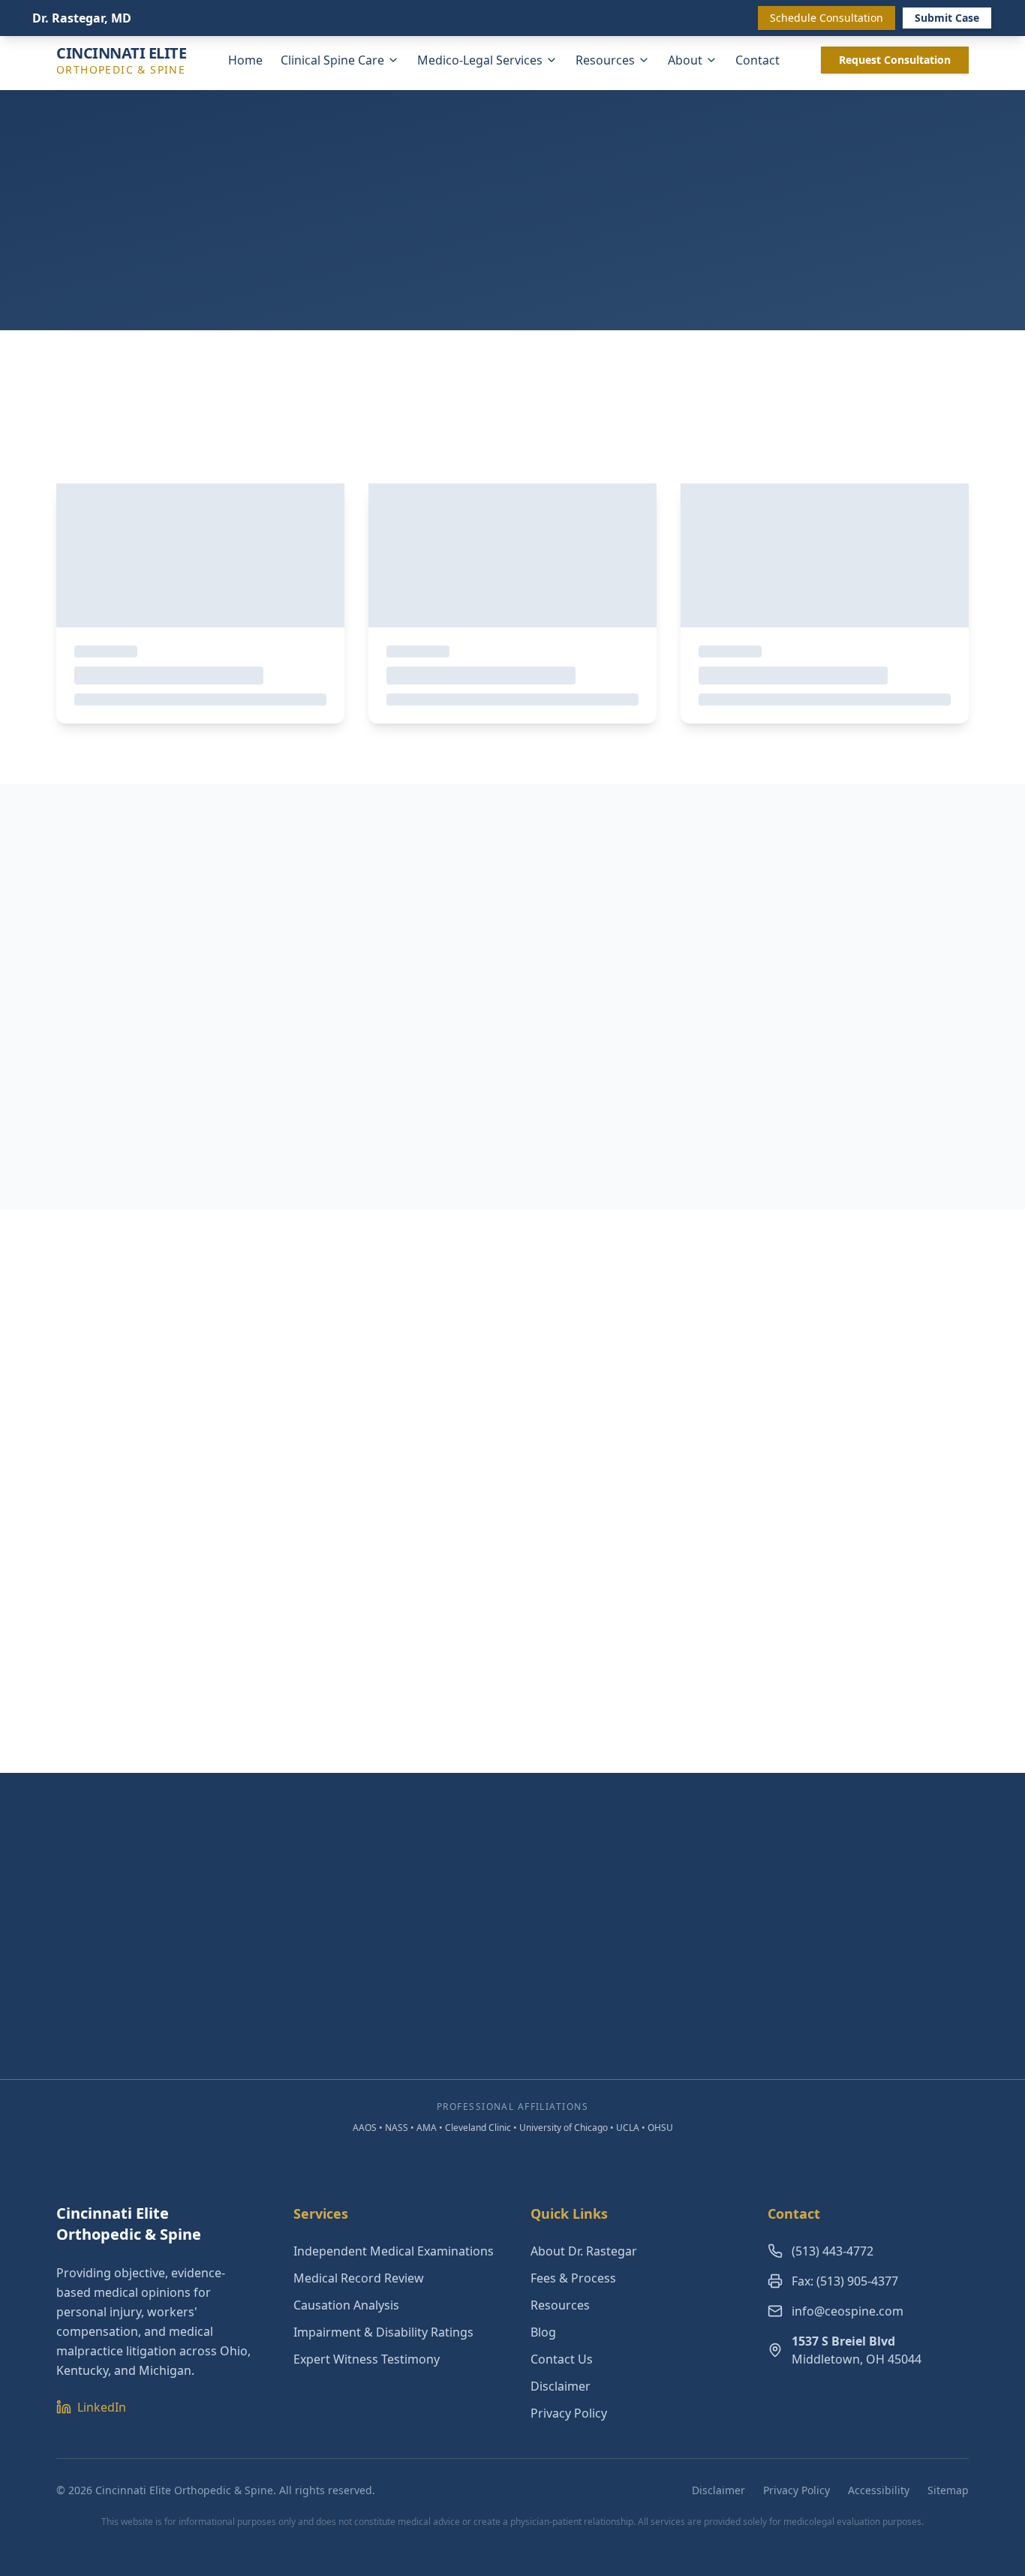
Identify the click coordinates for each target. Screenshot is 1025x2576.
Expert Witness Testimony (367, 2359)
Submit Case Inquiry (501, 2024)
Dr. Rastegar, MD (82, 18)
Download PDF (212, 1141)
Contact (757, 60)
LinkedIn (102, 2407)
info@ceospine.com (848, 2311)
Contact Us (562, 2359)
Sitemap (948, 2490)
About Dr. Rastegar (584, 2251)
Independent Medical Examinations (394, 2251)
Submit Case (947, 18)
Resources (605, 60)
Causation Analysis (346, 2305)
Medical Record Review (359, 2278)
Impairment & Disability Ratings (383, 2332)
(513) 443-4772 (833, 2251)
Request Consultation (895, 60)
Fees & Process (573, 2278)
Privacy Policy (569, 2413)
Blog (543, 2332)
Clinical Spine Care (332, 60)
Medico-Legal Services (480, 60)
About (685, 60)
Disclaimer (561, 2386)
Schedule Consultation (827, 18)
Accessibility (879, 2490)
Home (245, 60)
